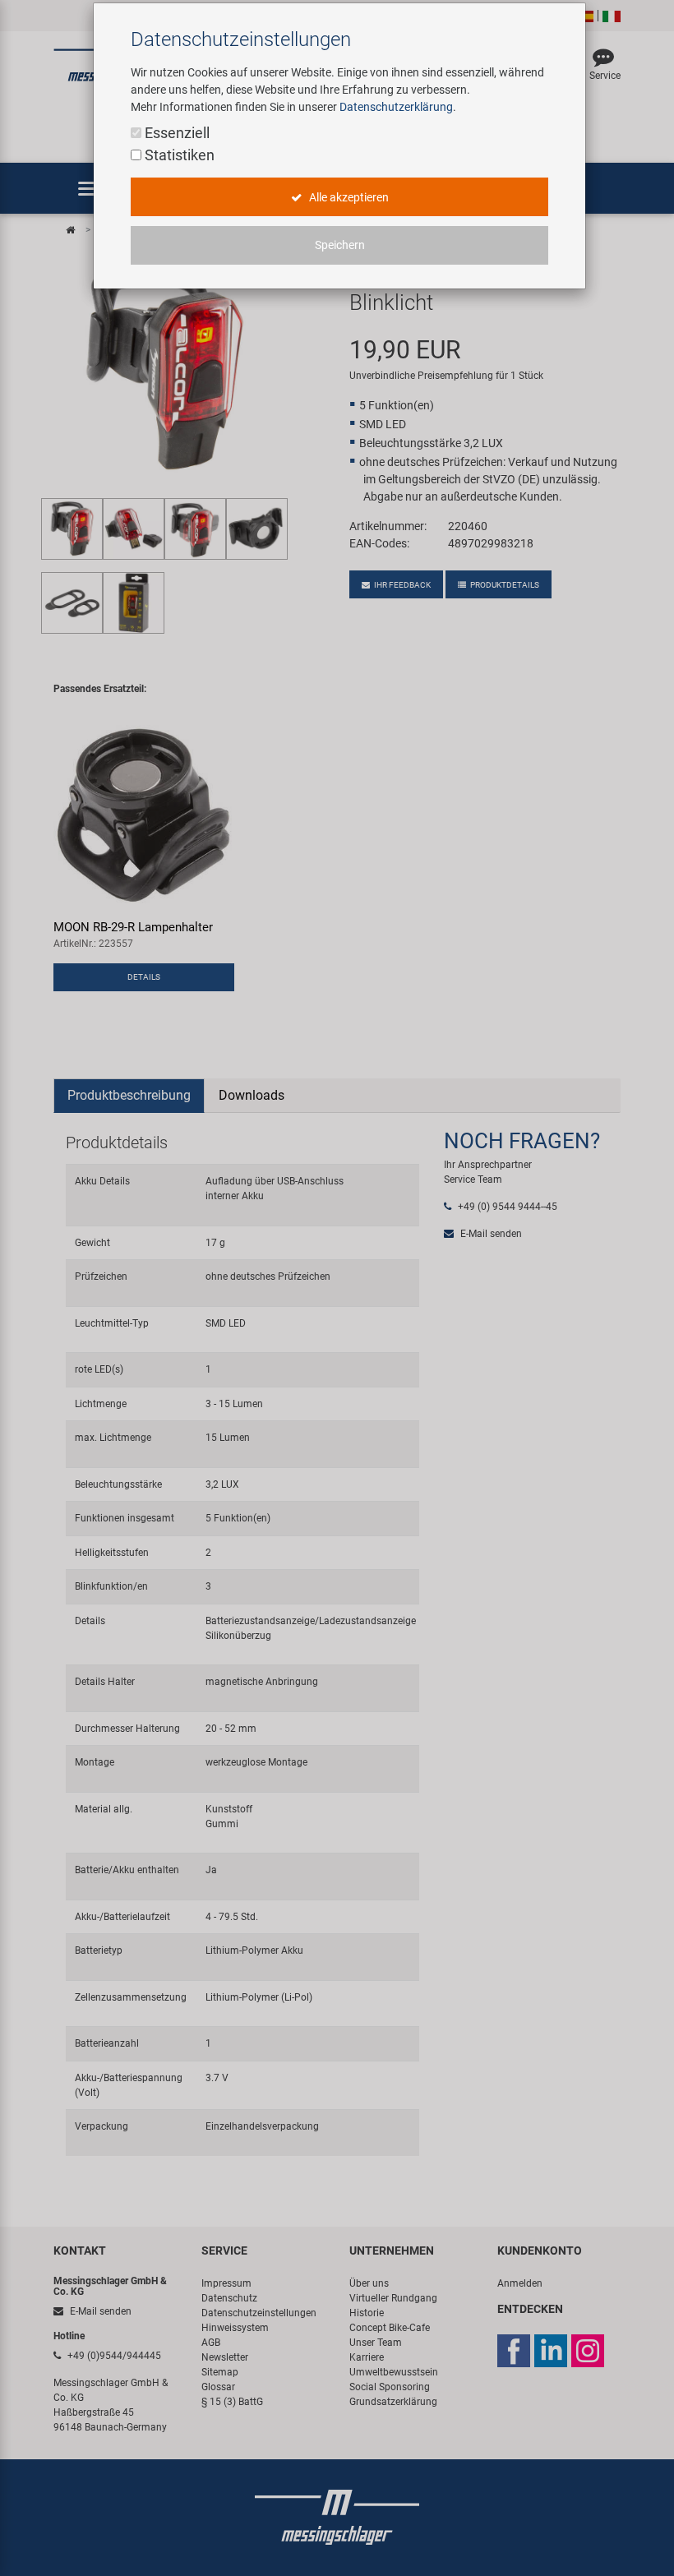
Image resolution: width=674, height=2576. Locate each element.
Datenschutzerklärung (396, 107)
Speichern (340, 245)
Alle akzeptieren (348, 197)
